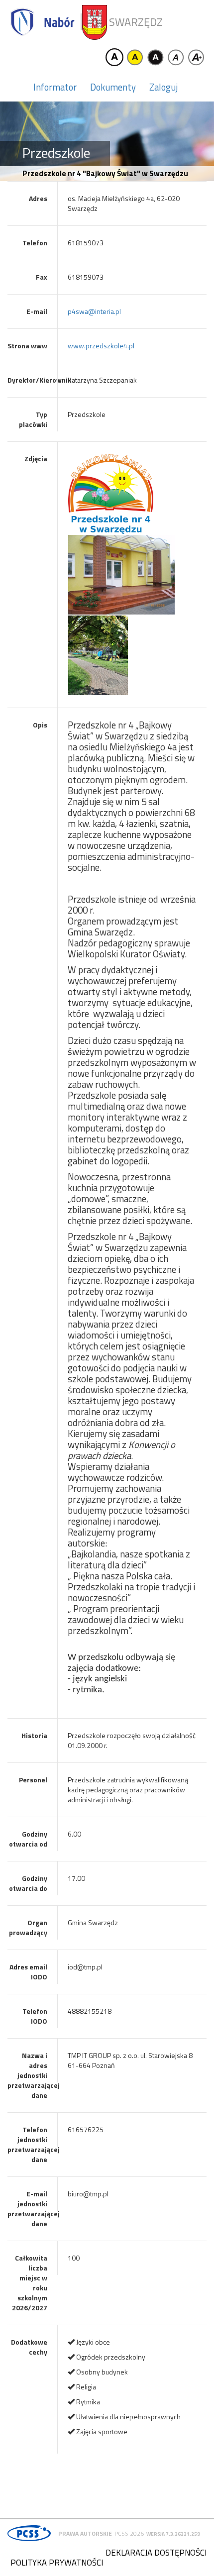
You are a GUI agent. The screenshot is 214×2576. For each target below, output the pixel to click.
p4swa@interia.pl (94, 311)
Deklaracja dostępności (156, 2553)
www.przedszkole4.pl (101, 346)
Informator (55, 87)
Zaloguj (163, 87)
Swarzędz (136, 22)
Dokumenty (113, 87)
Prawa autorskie (85, 2533)
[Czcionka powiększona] (196, 57)
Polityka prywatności (57, 2563)
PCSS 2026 (129, 2533)
